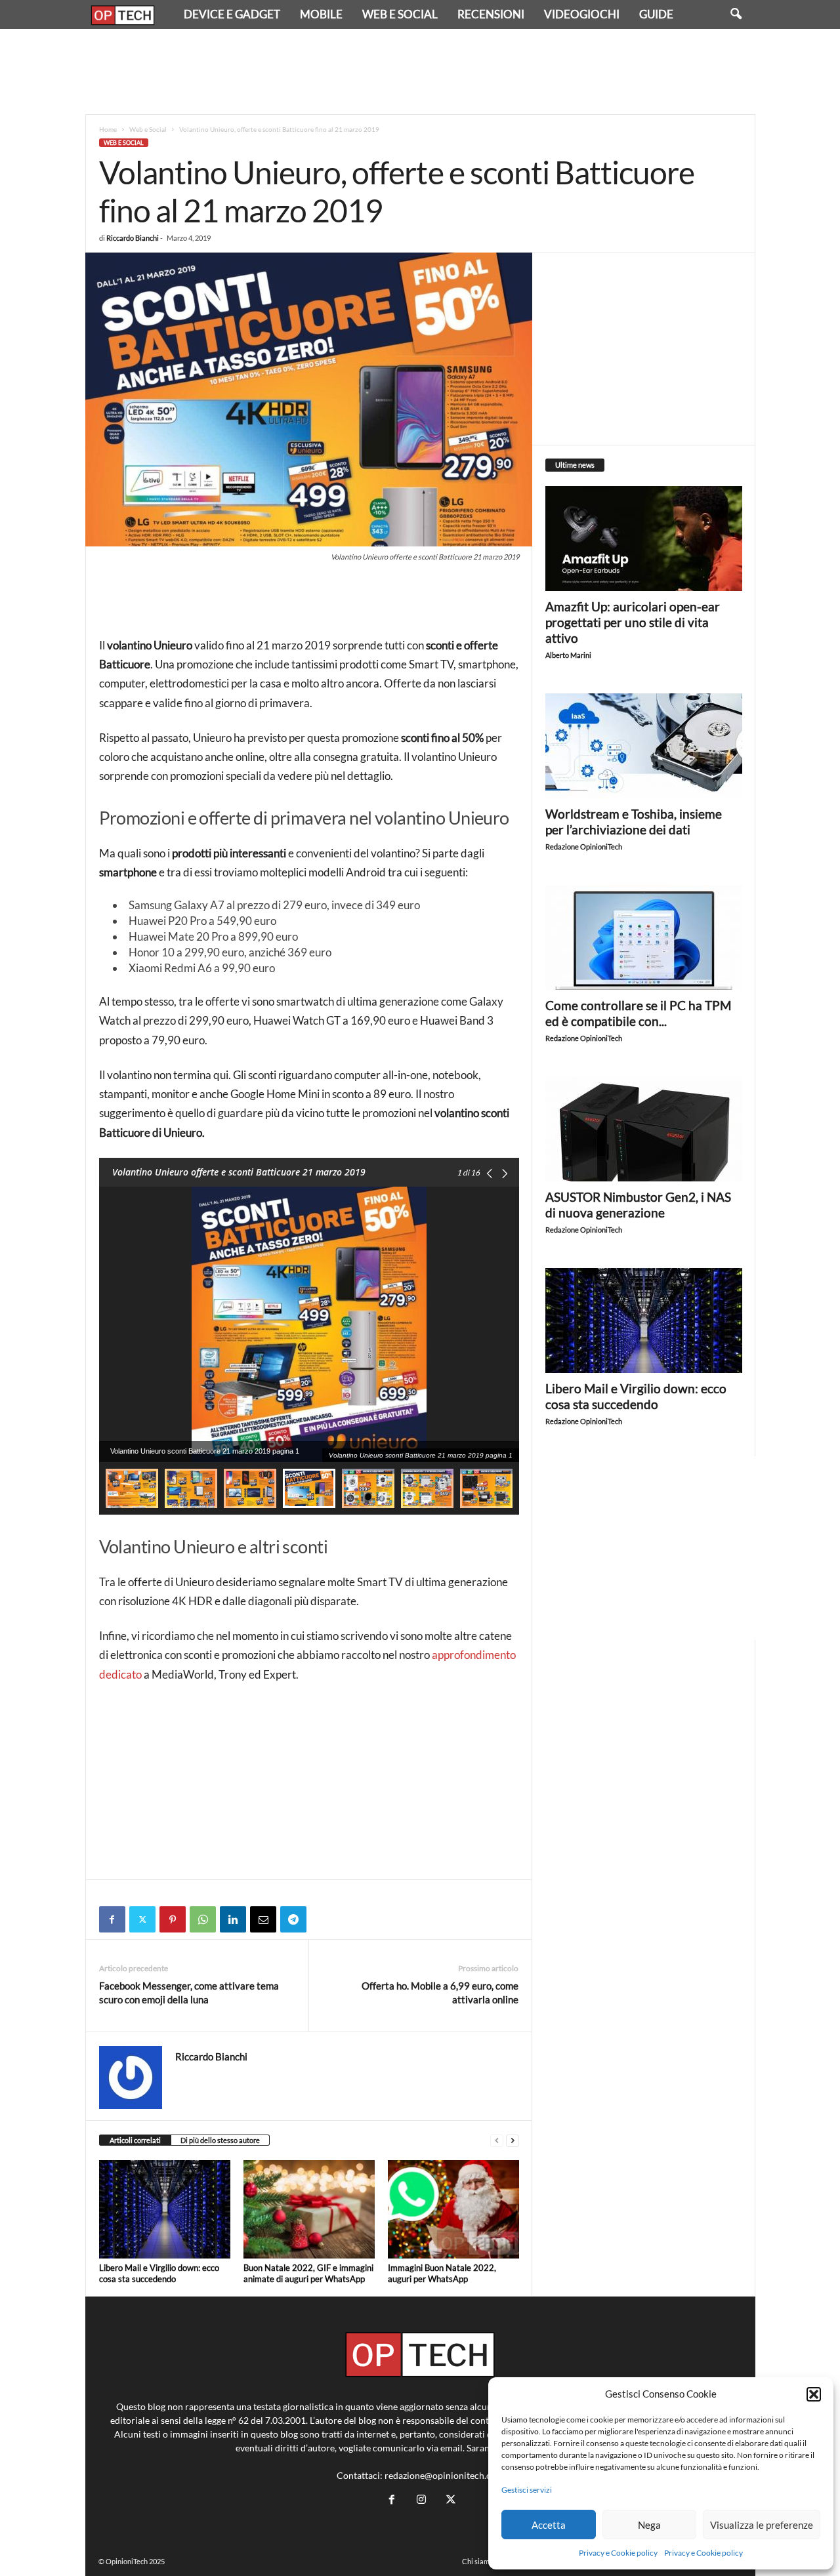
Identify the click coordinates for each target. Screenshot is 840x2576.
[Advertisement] (420, 72)
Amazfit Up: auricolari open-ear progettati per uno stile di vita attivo (633, 622)
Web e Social (400, 14)
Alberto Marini (568, 655)
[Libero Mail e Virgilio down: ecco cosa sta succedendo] (165, 2209)
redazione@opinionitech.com (444, 2475)
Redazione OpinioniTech (584, 847)
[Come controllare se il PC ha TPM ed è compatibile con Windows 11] (644, 937)
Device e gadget (232, 14)
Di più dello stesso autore (220, 2140)
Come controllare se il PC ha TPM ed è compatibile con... (638, 1013)
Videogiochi (582, 14)
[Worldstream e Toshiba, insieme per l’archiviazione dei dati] (644, 746)
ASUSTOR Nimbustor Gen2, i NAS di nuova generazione (638, 1205)
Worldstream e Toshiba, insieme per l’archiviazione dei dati (634, 822)
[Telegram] (293, 1919)
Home (108, 129)
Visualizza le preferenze (762, 2525)
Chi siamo (478, 2561)
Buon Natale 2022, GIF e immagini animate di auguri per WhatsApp (308, 2273)
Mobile (321, 14)
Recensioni (491, 14)
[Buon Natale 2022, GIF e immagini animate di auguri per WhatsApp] (309, 2209)
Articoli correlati (135, 2140)
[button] (814, 2394)
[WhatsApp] (203, 1919)
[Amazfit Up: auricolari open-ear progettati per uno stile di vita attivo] (644, 539)
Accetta (549, 2525)
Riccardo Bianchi (133, 238)
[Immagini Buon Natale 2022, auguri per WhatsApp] (453, 2209)
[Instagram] (421, 2500)
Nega (649, 2525)
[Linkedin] (233, 1919)
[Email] (263, 1919)
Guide (656, 14)
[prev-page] (497, 2141)
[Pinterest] (173, 1919)
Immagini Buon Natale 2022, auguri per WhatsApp (442, 2273)
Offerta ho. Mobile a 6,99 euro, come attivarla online (440, 1993)
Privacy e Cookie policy (618, 2553)
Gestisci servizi (527, 2490)
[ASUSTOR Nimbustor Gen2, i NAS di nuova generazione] (644, 1129)
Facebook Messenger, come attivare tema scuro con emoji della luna (189, 1993)
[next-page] (513, 2141)
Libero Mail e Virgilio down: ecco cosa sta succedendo (159, 2273)
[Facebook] (112, 1919)
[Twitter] (142, 1919)
